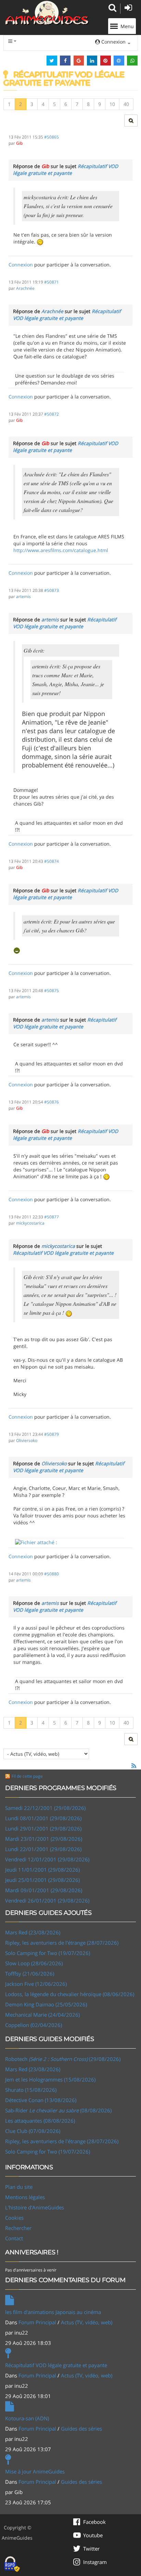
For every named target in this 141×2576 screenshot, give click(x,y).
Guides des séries (81, 2429)
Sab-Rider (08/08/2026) (58, 2110)
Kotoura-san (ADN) (27, 2418)
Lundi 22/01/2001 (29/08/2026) (43, 1849)
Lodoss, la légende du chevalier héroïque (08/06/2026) (70, 1994)
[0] (36, 1542)
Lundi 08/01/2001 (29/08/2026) (43, 1818)
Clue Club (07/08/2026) (33, 2131)
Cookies (14, 2218)
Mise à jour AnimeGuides (35, 2471)
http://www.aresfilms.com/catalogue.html (61, 550)
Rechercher (18, 2228)
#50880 (52, 1574)
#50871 (52, 282)
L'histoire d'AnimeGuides (35, 2207)
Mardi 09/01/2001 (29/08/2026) (44, 1890)
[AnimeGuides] (47, 13)
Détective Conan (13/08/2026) (41, 2100)
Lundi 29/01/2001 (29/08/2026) (43, 1828)
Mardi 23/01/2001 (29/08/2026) (44, 1839)
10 (112, 104)
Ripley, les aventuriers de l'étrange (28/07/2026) (62, 1943)
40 (126, 104)
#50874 (52, 861)
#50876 (52, 1102)
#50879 (52, 1434)
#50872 (52, 414)
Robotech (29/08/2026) (63, 2059)
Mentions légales (25, 2197)
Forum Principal (37, 2322)
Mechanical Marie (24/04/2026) (42, 2015)
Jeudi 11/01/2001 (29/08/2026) (42, 1870)
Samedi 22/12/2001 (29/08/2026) (45, 1808)
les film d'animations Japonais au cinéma (53, 2312)
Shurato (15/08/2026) (31, 2090)
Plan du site (19, 2187)
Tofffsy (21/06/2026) (30, 1973)
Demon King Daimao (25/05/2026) (46, 2004)
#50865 (52, 137)
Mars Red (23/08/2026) (33, 1932)
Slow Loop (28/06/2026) (34, 1963)
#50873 (52, 590)
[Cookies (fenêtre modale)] (12, 2564)
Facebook (94, 2522)
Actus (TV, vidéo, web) (87, 2322)
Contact (14, 2238)
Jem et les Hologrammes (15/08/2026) (50, 2079)
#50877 (52, 1217)
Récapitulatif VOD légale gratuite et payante (66, 170)
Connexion (21, 265)
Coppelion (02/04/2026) (34, 2025)
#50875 (52, 990)
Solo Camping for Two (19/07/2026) (48, 1953)
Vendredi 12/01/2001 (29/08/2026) (47, 1859)
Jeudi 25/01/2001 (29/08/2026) (42, 1880)
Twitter (91, 2549)
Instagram (95, 2562)
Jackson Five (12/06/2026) (36, 1984)
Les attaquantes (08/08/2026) (40, 2121)
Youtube (93, 2535)
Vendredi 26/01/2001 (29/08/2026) (47, 1900)
